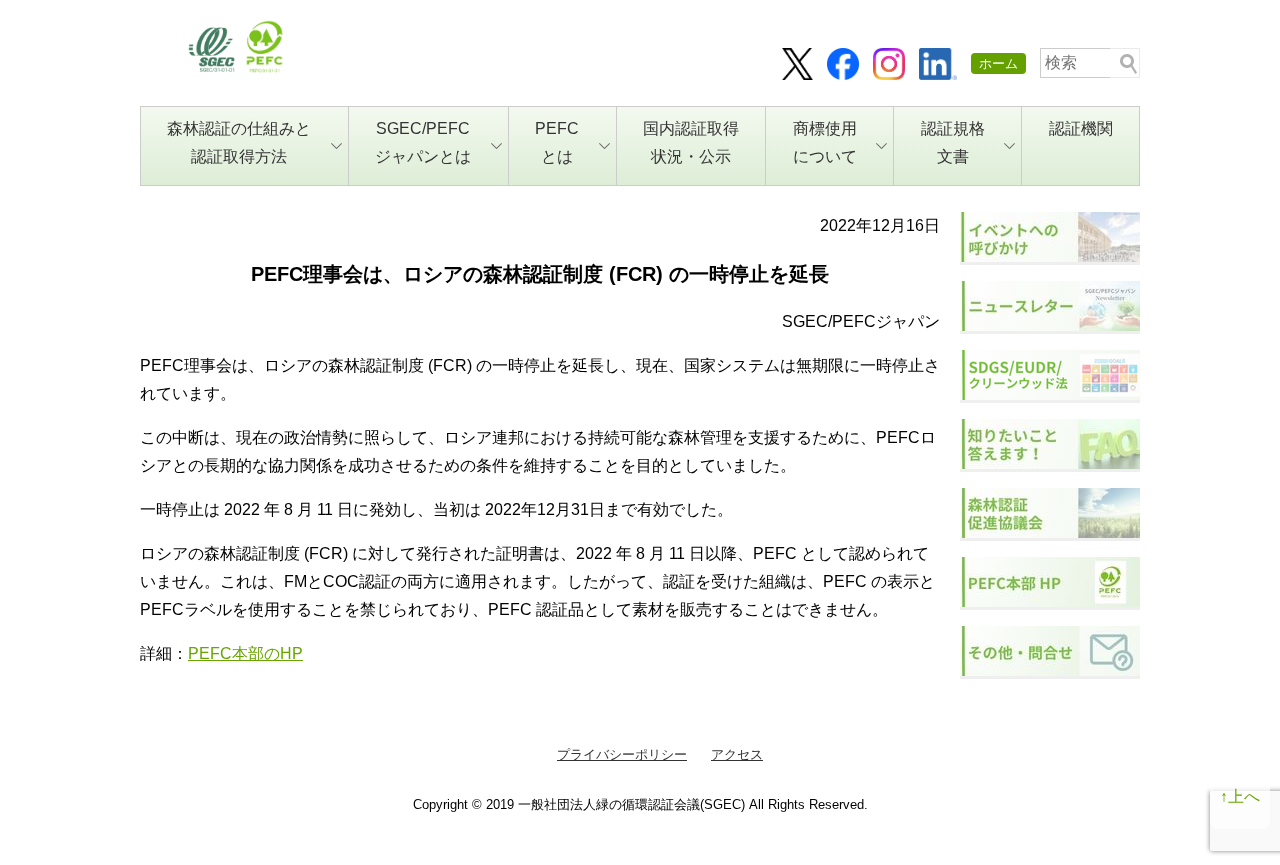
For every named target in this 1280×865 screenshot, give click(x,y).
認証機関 (1081, 128)
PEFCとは (557, 142)
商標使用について (825, 142)
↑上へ (1240, 796)
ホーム (998, 63)
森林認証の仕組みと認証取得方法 (239, 142)
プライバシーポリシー (622, 754)
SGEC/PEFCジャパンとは (423, 142)
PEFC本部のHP (245, 653)
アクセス (737, 754)
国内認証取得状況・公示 (691, 142)
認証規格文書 (953, 142)
